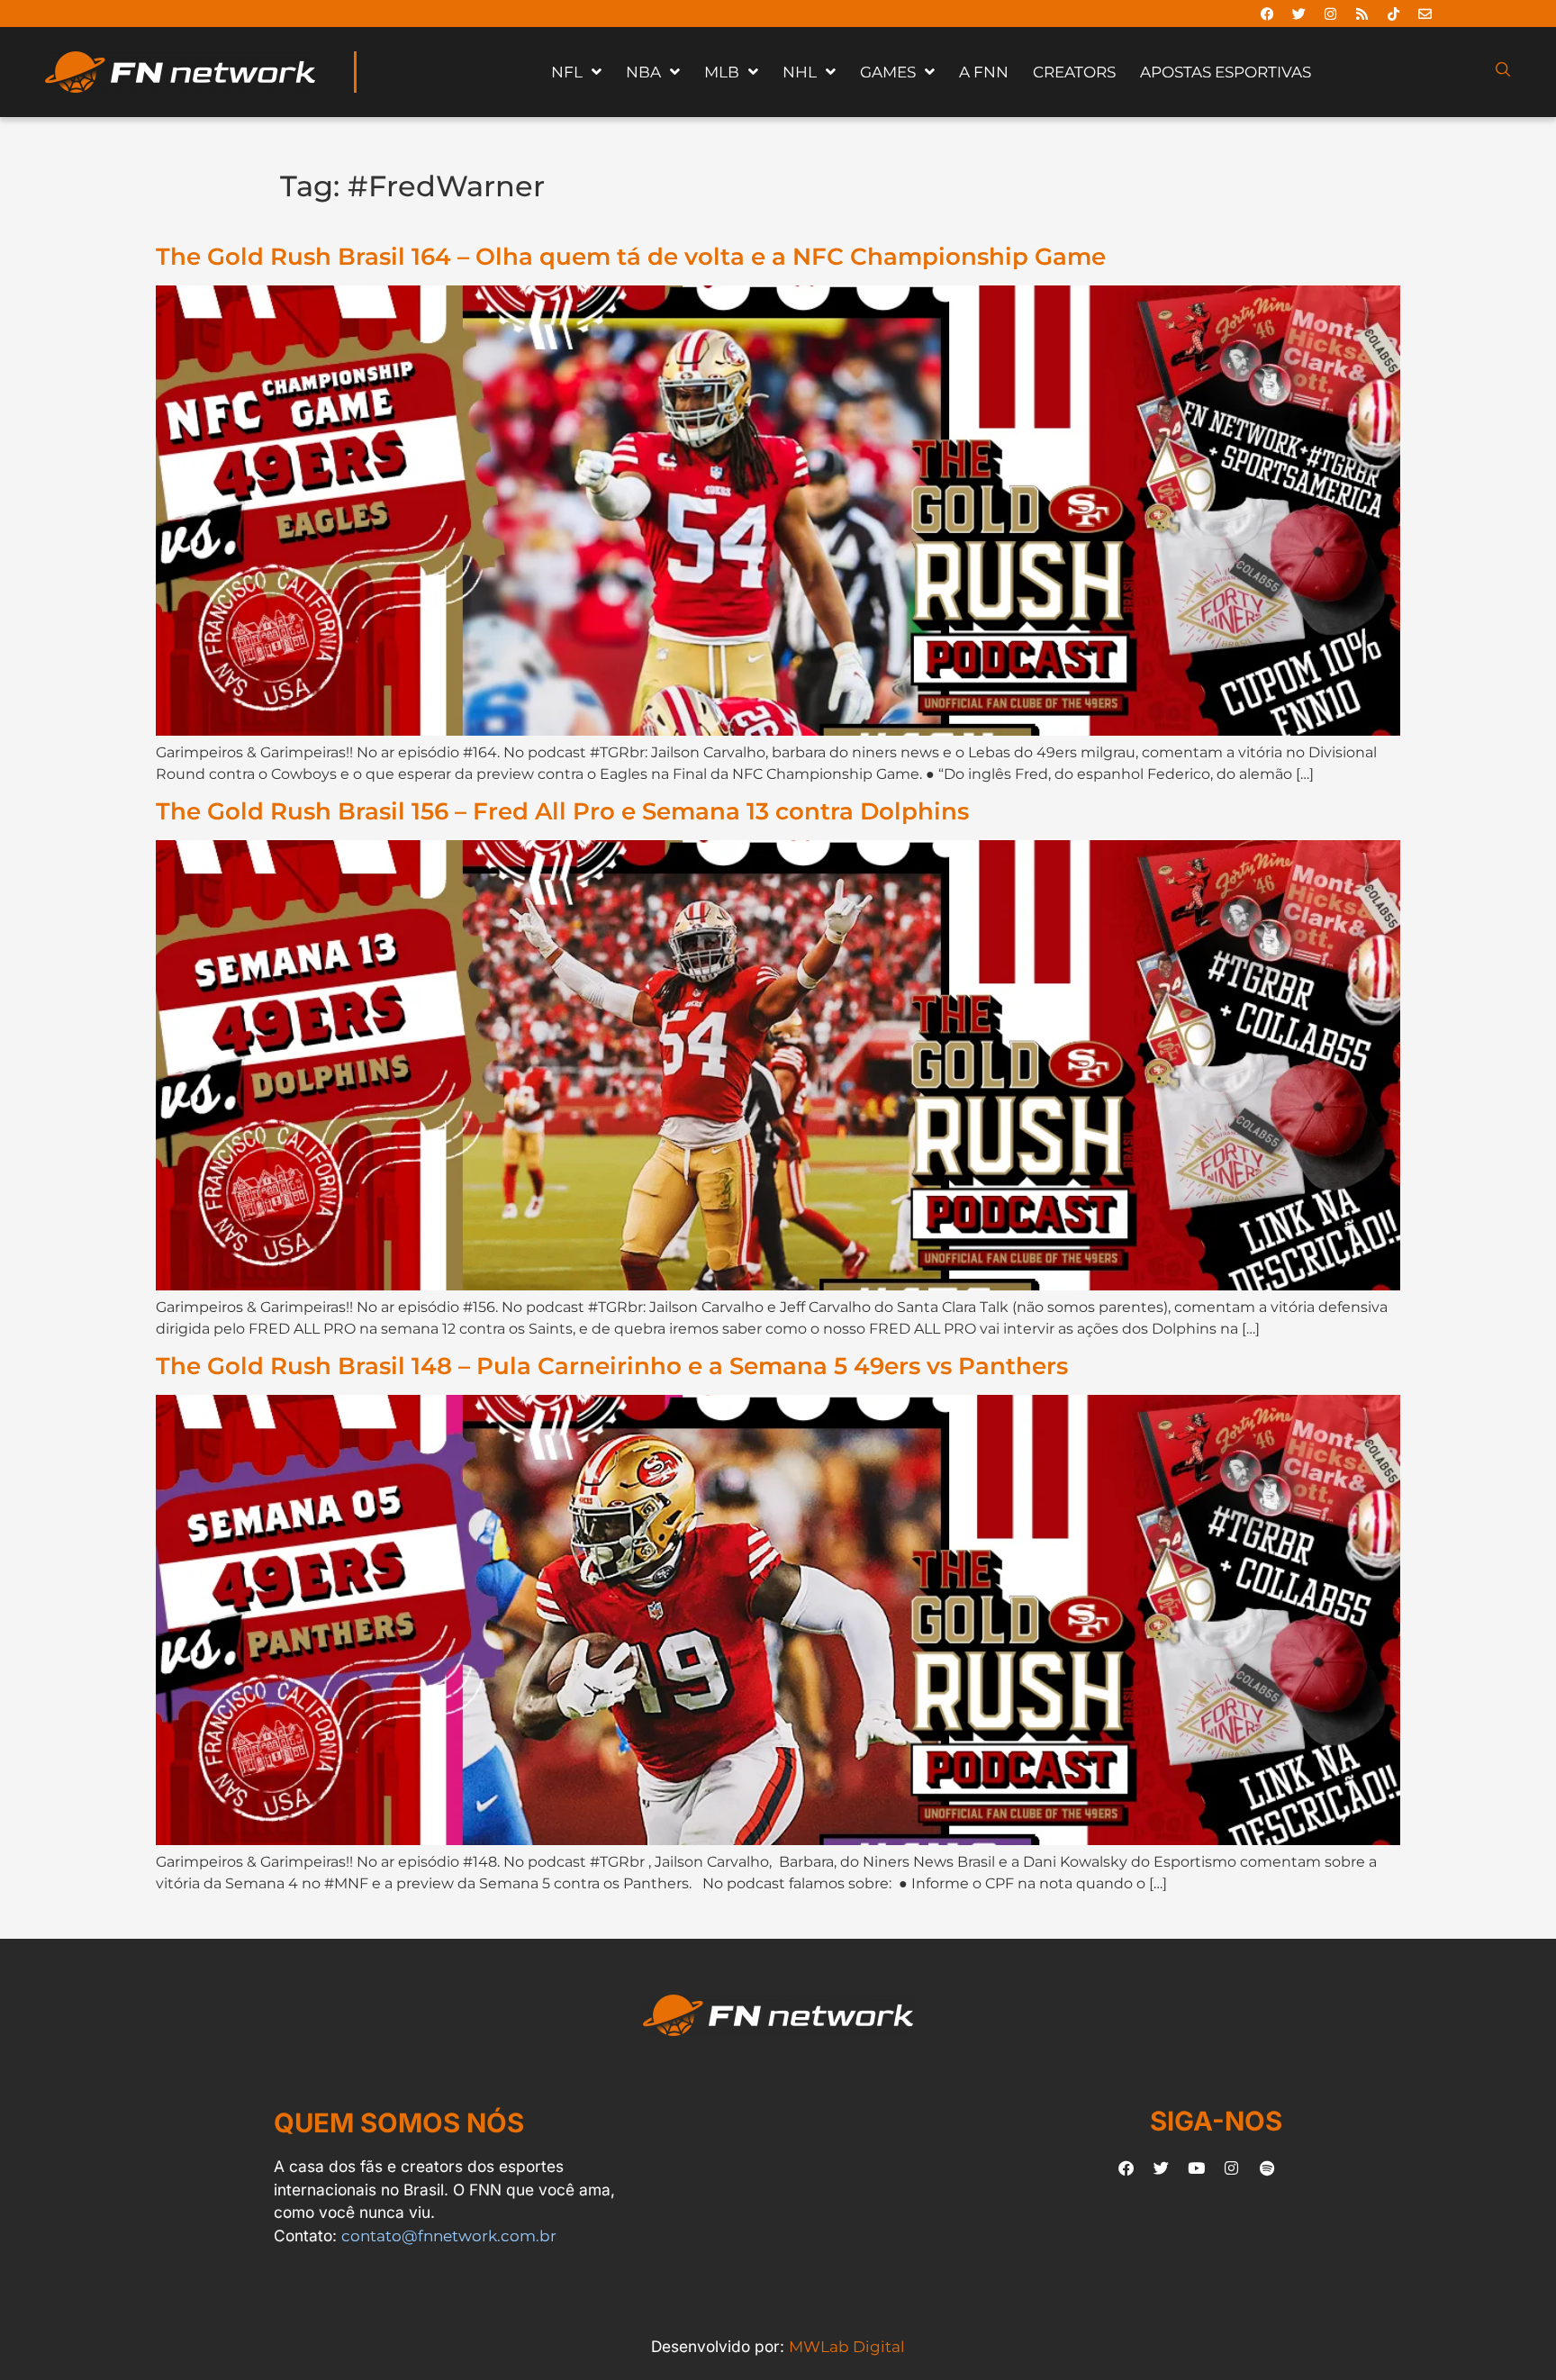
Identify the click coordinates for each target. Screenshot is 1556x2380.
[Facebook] (1267, 14)
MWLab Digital (847, 2346)
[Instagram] (1330, 14)
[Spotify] (1267, 2168)
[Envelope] (1425, 14)
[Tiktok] (1393, 14)
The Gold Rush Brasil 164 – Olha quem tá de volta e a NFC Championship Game (631, 256)
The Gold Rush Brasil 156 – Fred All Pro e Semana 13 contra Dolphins (562, 811)
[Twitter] (1298, 14)
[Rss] (1361, 14)
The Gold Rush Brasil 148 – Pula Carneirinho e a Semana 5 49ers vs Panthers (612, 1366)
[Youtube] (1197, 2168)
